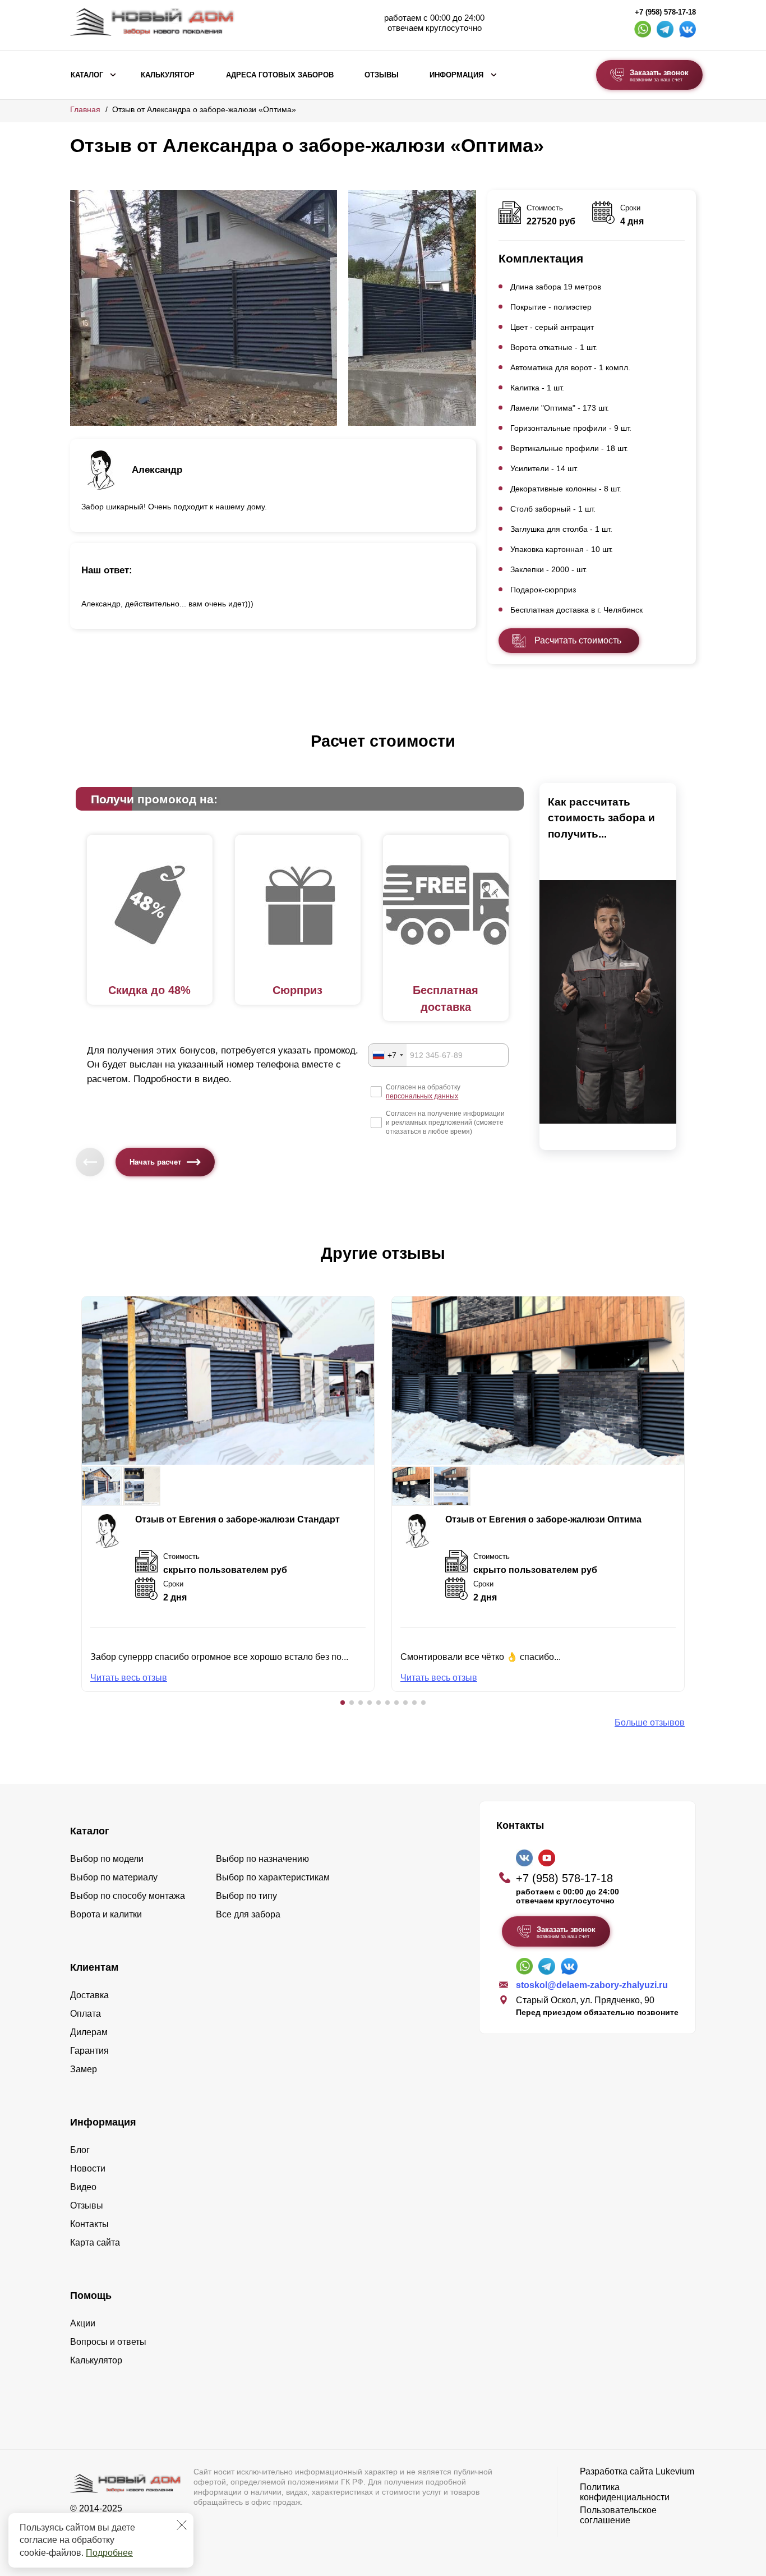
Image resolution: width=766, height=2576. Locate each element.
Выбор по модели (107, 1859)
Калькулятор (168, 75)
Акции (83, 2323)
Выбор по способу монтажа (128, 1896)
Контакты (89, 2224)
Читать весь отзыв (129, 1678)
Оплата (86, 2014)
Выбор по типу (246, 1896)
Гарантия (89, 2051)
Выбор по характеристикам (273, 1877)
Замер (84, 2069)
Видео (83, 2187)
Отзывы (382, 75)
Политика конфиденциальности (625, 2492)
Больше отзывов (650, 1722)
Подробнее (109, 2553)
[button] (343, 1703)
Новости (88, 2168)
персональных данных (422, 1096)
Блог (80, 2150)
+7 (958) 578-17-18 (665, 12)
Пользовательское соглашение (618, 2515)
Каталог (87, 75)
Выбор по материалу (114, 1877)
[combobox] (387, 1055)
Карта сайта (95, 2242)
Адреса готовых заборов (280, 75)
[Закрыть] (182, 2525)
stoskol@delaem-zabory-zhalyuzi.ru (592, 1985)
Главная (85, 109)
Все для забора (248, 1914)
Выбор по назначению (262, 1859)
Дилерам (89, 2032)
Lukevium (675, 2471)
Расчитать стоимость (578, 640)
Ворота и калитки (106, 1914)
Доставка (89, 1995)
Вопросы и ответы (108, 2342)
